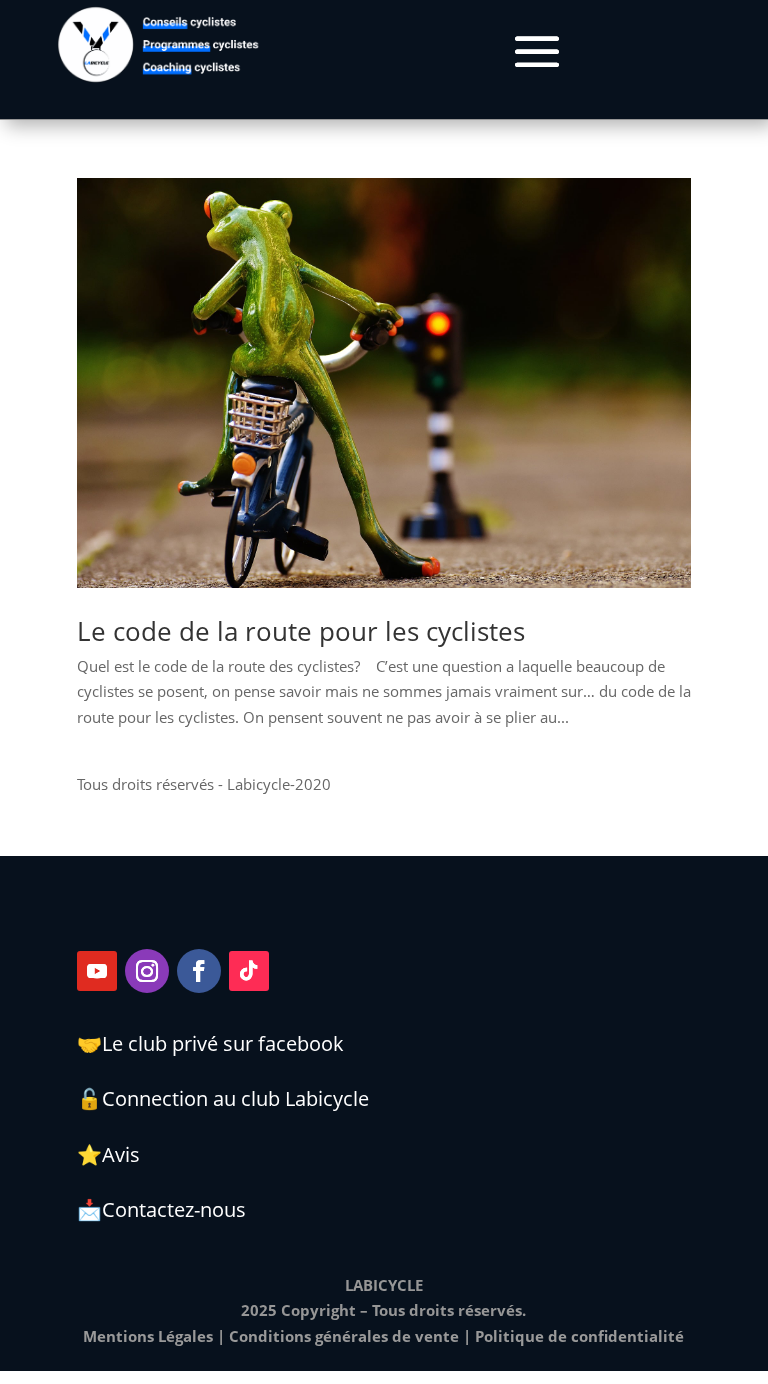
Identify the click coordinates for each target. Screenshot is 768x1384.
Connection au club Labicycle (235, 1098)
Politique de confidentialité (579, 1336)
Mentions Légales (148, 1336)
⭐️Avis (108, 1154)
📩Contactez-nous (161, 1209)
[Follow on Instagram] (147, 971)
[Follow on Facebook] (199, 971)
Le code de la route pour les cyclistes (301, 631)
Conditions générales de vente (344, 1336)
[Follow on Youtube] (97, 971)
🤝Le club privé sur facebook (210, 1043)
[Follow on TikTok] (249, 971)
